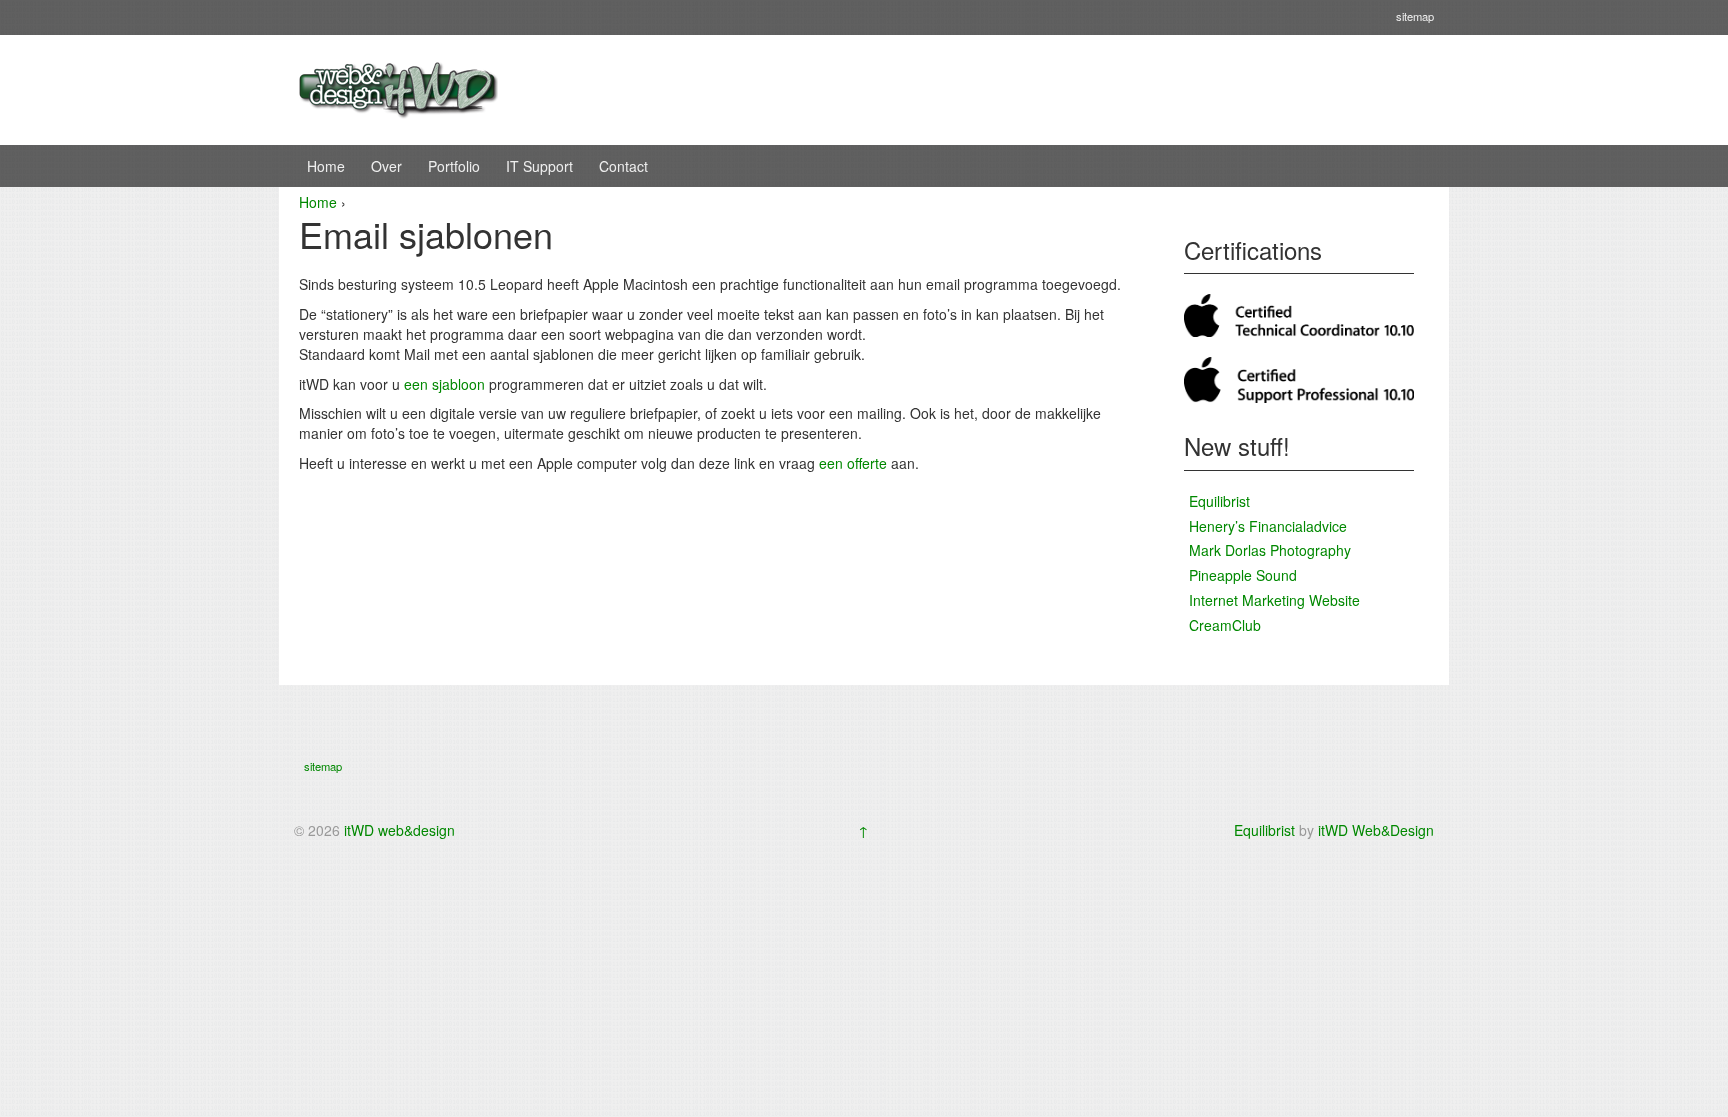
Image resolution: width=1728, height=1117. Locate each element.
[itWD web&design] (398, 88)
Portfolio (454, 166)
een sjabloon (444, 384)
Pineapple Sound (1243, 575)
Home (326, 166)
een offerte (853, 463)
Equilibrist (1219, 501)
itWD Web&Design (1376, 830)
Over (386, 166)
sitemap (1415, 16)
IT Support (539, 166)
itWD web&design (399, 830)
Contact (623, 166)
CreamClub (1225, 625)
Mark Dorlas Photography (1270, 550)
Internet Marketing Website (1274, 600)
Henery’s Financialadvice (1268, 526)
